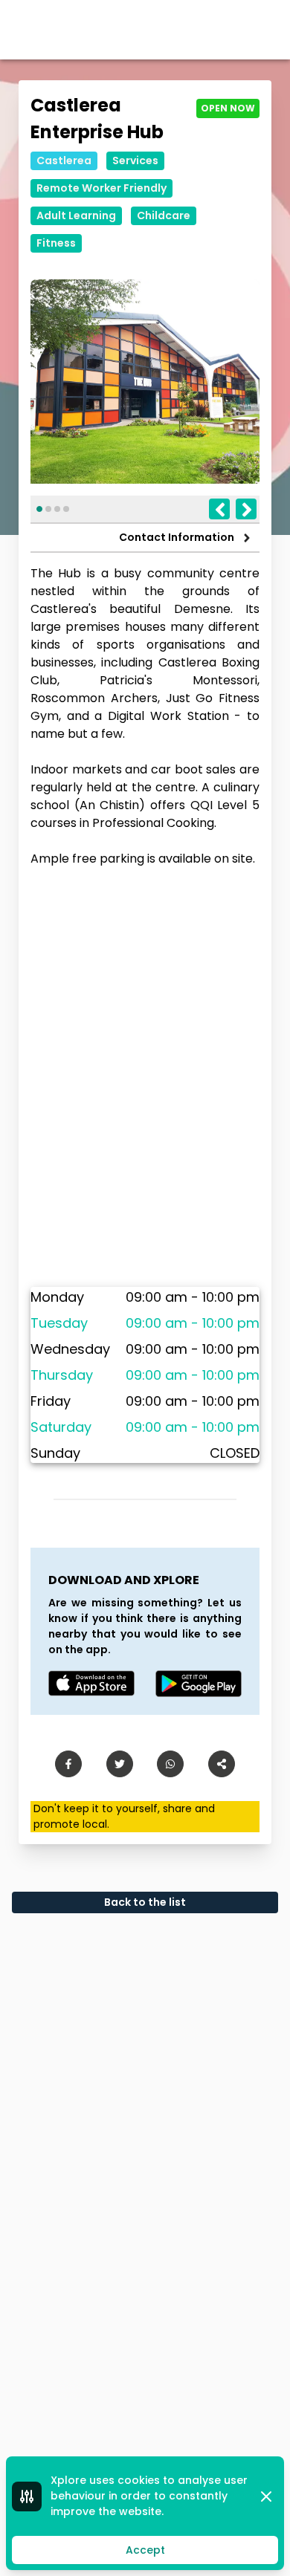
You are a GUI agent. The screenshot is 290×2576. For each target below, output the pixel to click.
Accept (145, 2550)
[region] (145, 1077)
